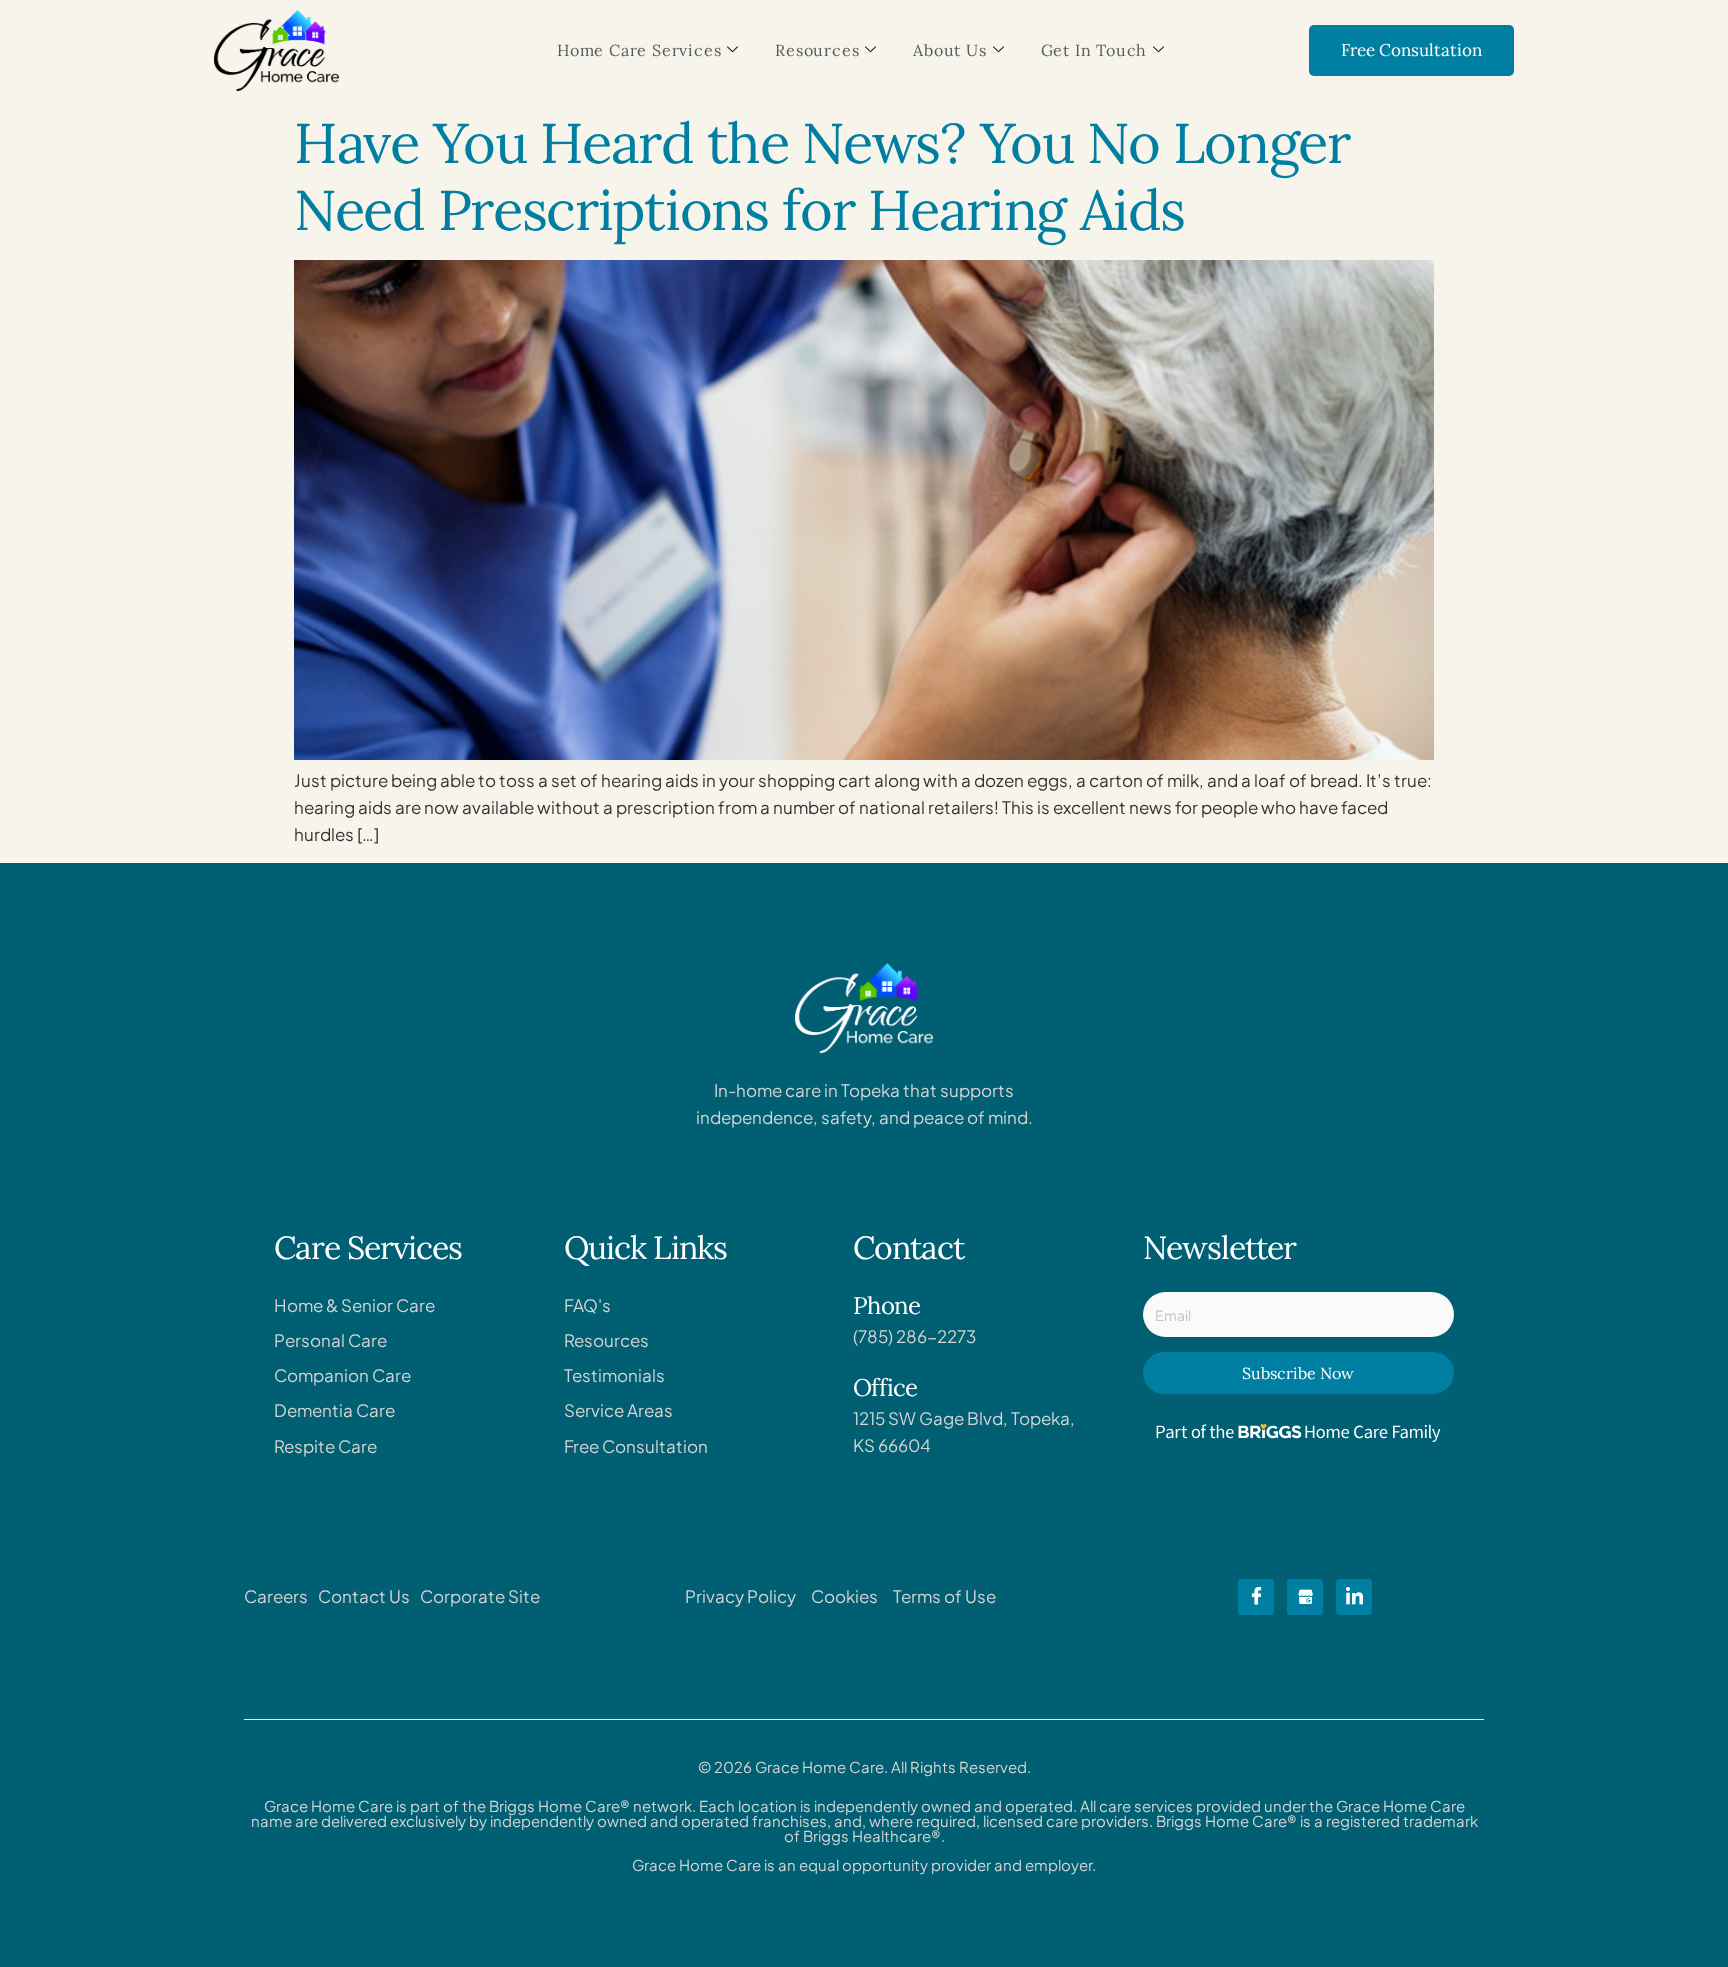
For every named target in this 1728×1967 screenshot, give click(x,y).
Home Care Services (639, 50)
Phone (886, 1305)
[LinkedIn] (1354, 1597)
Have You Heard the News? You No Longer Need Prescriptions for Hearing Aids (822, 176)
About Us (949, 50)
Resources (817, 50)
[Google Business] (1305, 1597)
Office (885, 1387)
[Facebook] (1256, 1597)
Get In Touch (1094, 50)
